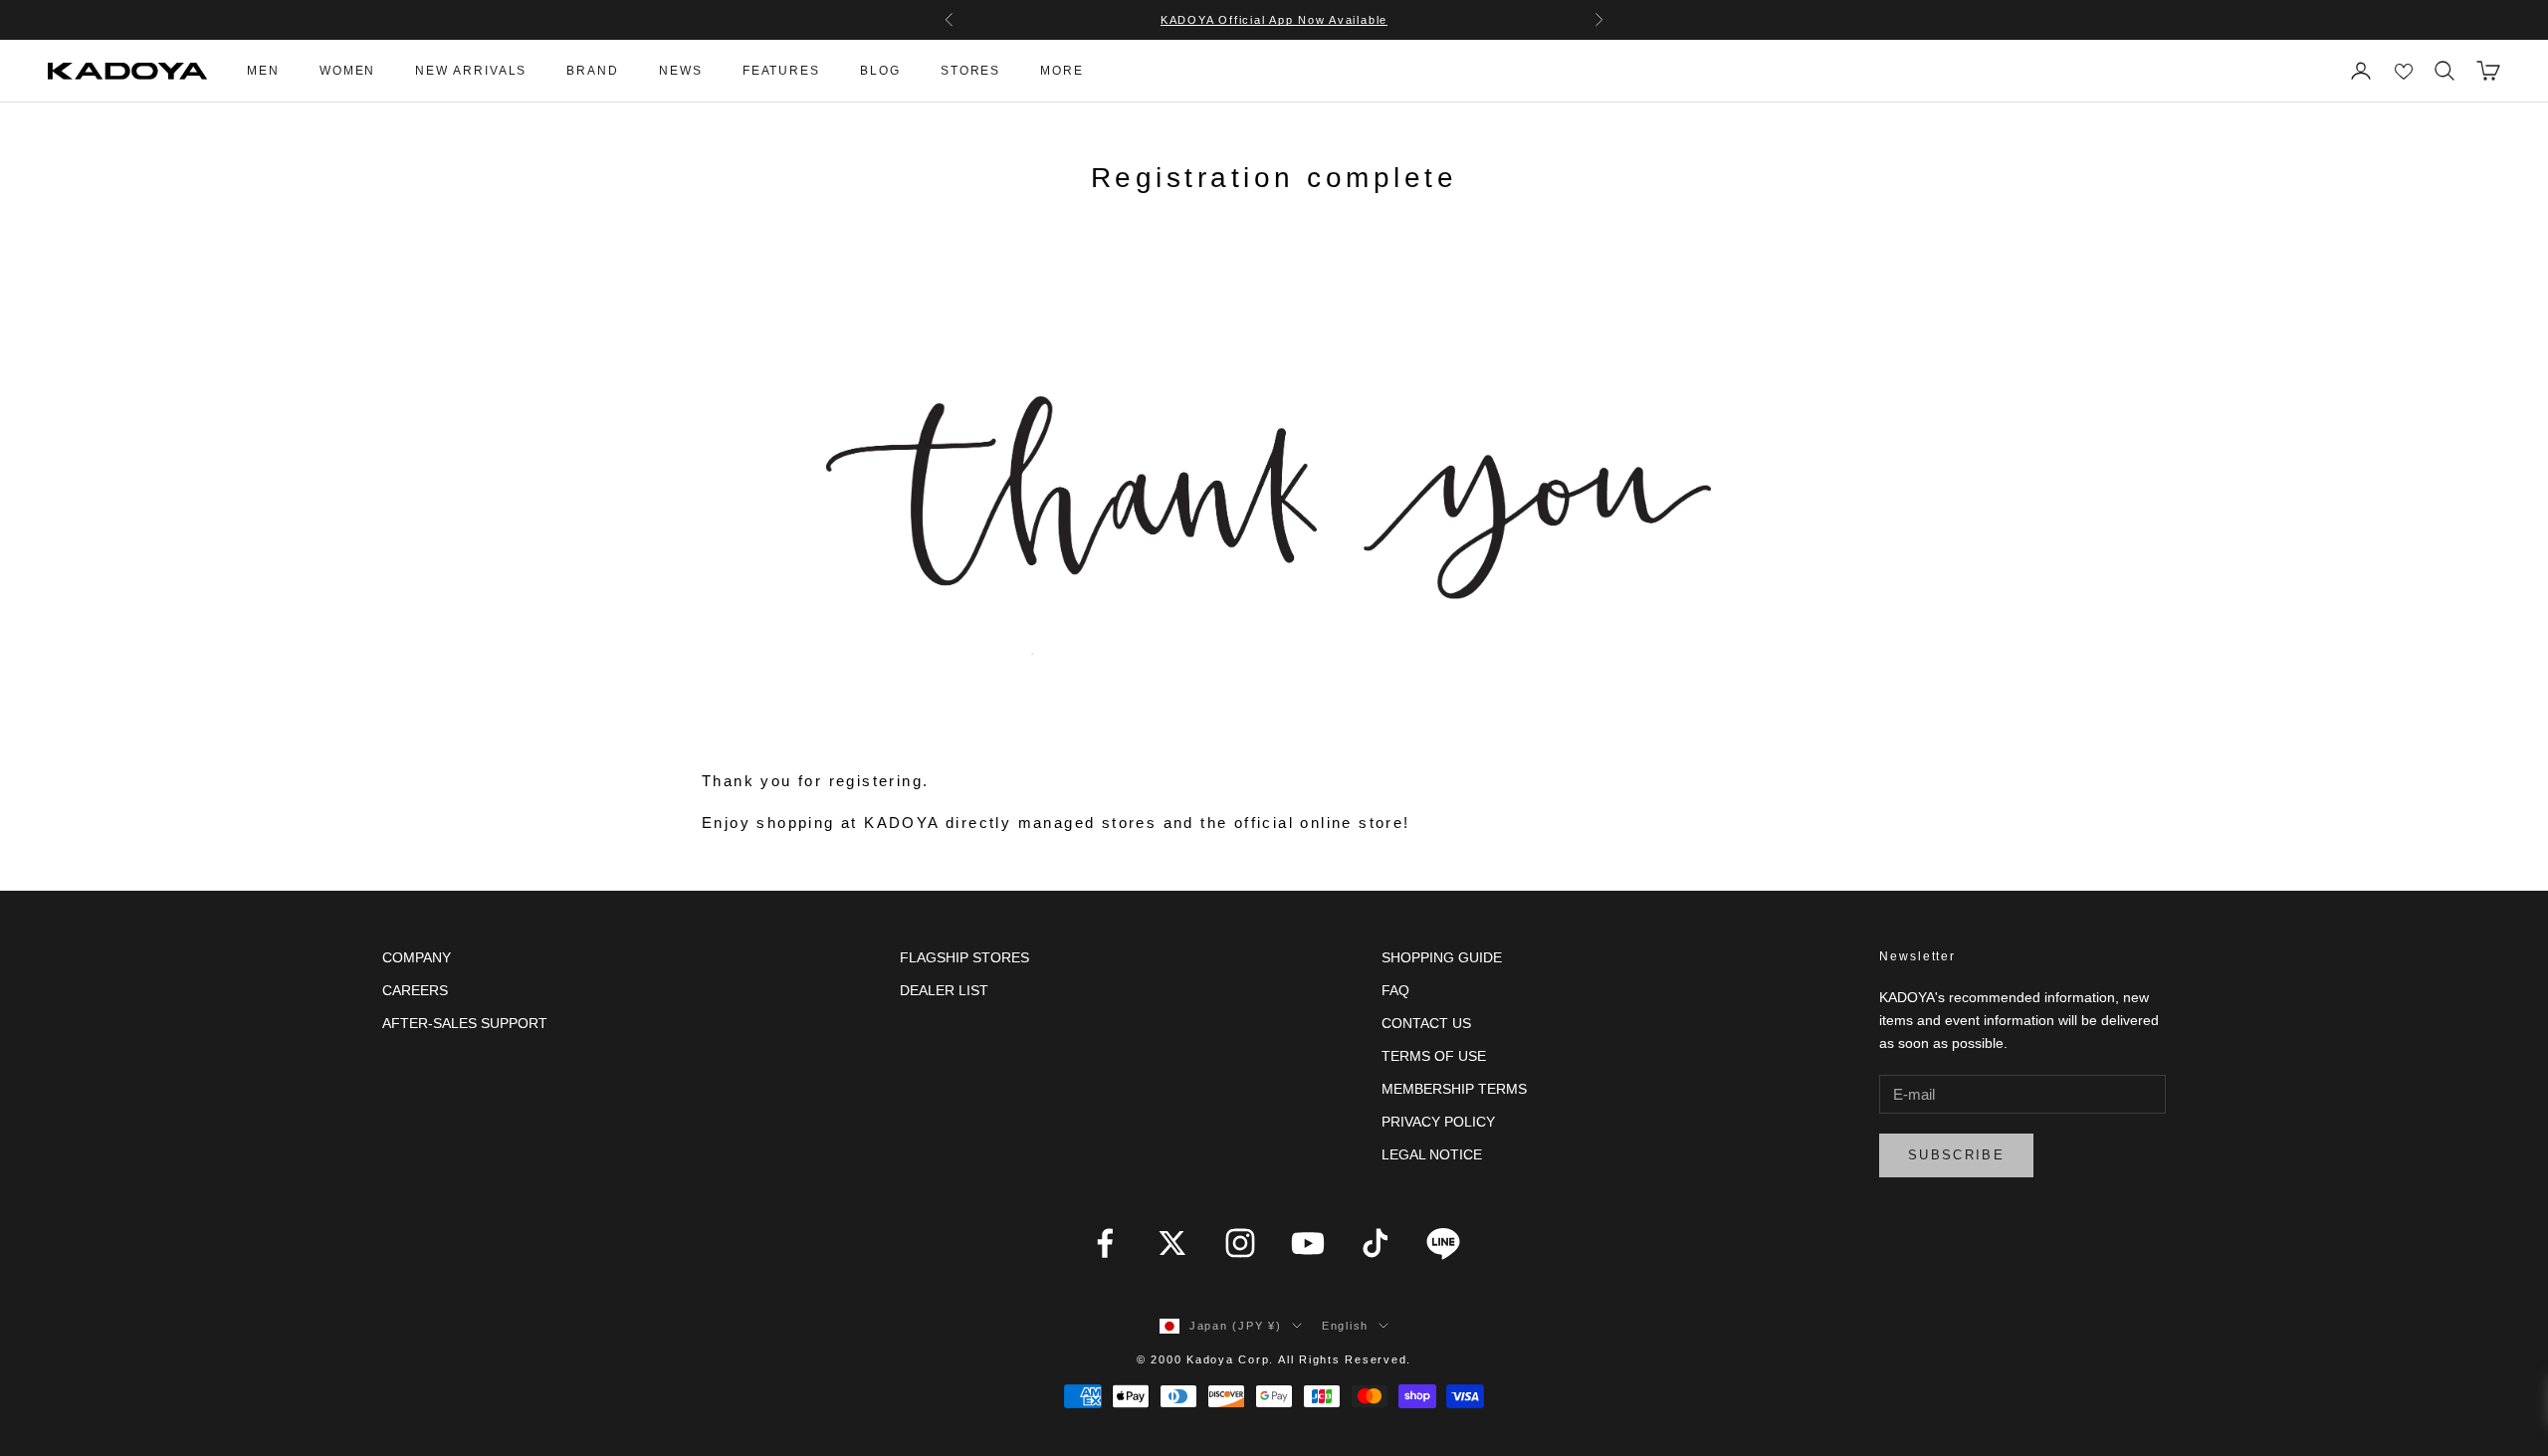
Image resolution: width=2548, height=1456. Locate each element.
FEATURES (781, 71)
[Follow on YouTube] (1308, 1243)
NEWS (681, 71)
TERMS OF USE (1434, 1056)
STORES (971, 71)
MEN (263, 71)
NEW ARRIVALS (471, 71)
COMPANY (417, 957)
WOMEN (348, 71)
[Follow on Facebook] (1105, 1243)
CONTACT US (1426, 1023)
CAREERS (415, 990)
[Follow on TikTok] (1376, 1243)
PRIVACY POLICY (1438, 1122)
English (1345, 1326)
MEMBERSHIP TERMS (1454, 1089)
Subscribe (1956, 1155)
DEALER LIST (944, 990)
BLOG (880, 71)
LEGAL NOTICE (1432, 1154)
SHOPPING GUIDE (1442, 957)
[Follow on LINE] (1443, 1243)
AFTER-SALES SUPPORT (465, 1023)
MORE (1062, 71)
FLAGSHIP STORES (964, 957)
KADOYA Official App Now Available (1274, 20)
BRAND (593, 71)
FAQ (1395, 990)
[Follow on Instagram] (1240, 1243)
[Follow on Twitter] (1172, 1243)
